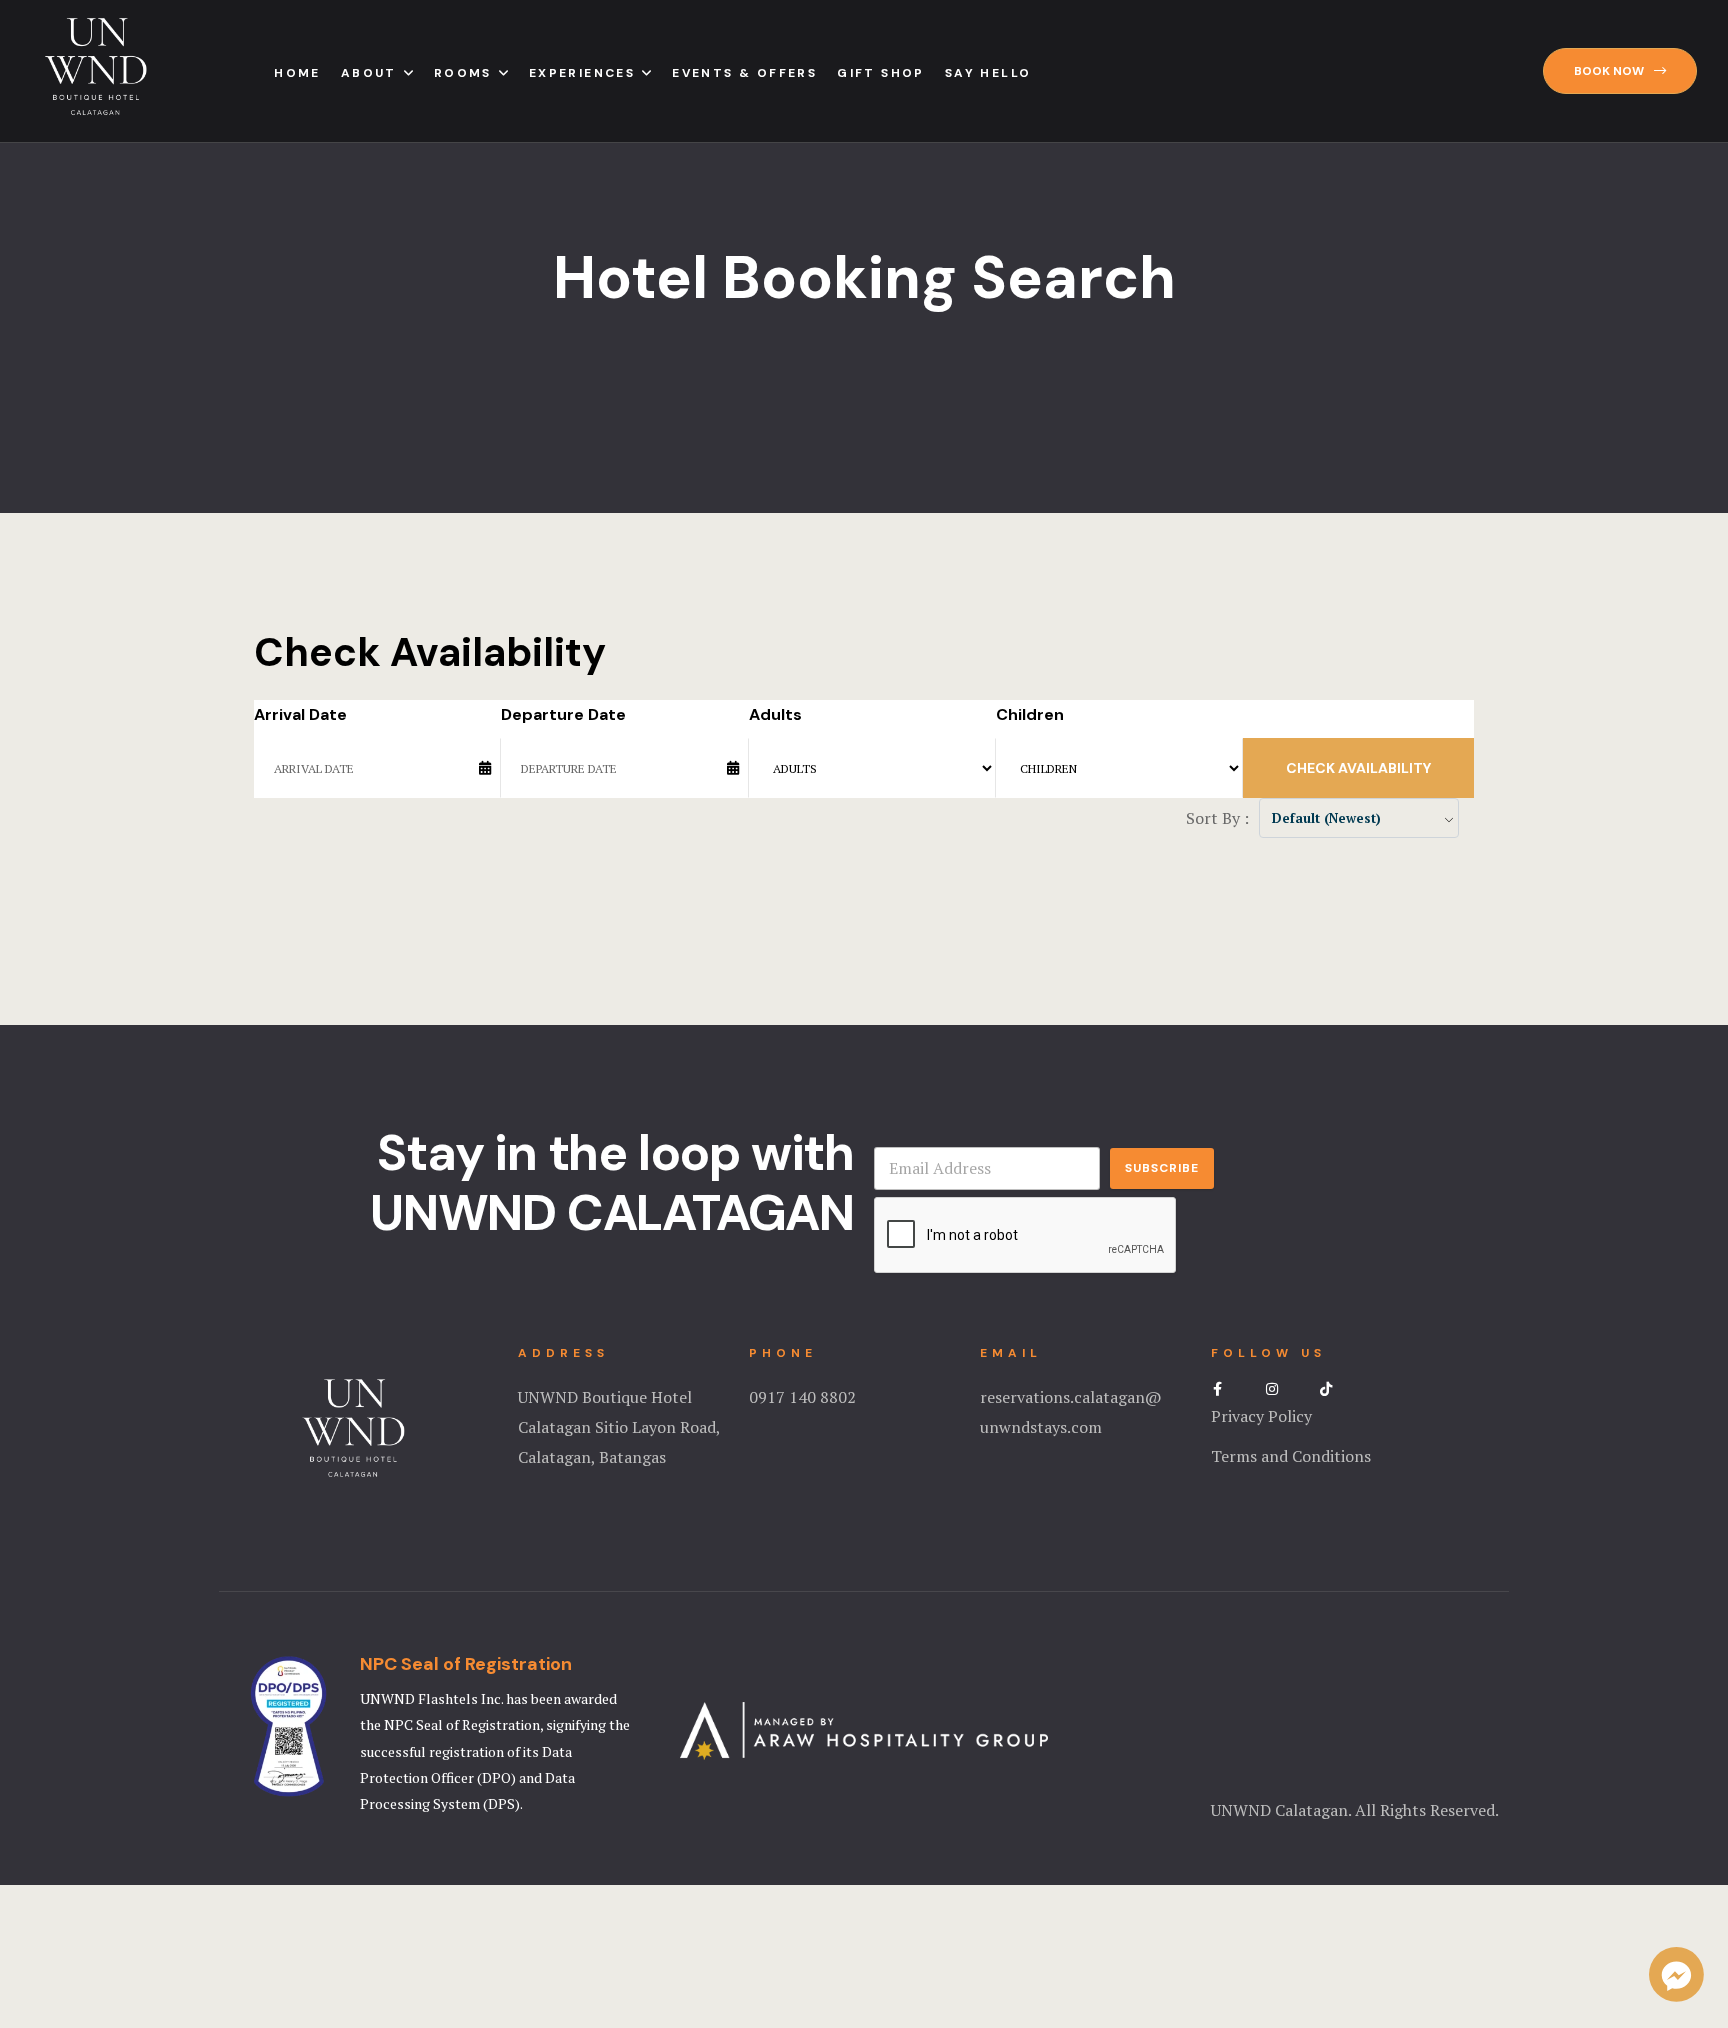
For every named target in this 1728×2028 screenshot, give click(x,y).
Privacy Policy (1261, 1416)
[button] (1620, 71)
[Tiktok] (1326, 1389)
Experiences (582, 73)
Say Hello (988, 73)
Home (297, 73)
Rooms (463, 73)
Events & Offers (744, 73)
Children (1030, 714)
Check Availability (1358, 768)
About (369, 73)
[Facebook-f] (1218, 1389)
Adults (775, 714)
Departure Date (563, 714)
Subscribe (1162, 1168)
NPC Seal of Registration (466, 1664)
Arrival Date (300, 714)
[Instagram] (1272, 1389)
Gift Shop (881, 73)
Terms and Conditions (1291, 1456)
